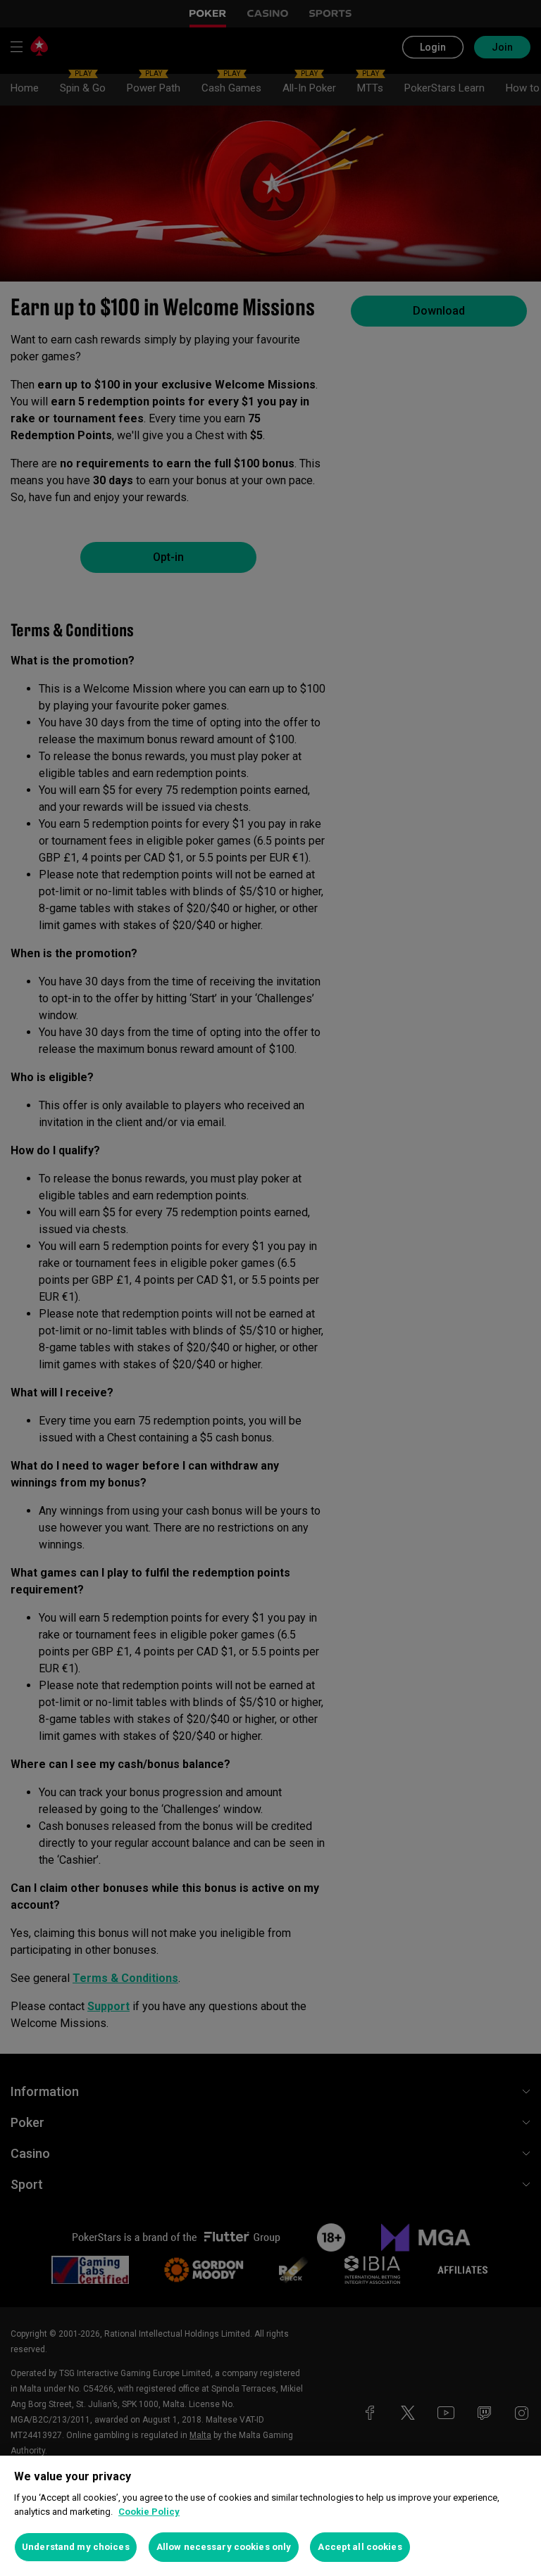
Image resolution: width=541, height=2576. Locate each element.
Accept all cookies (360, 2547)
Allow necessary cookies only (224, 2547)
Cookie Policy (149, 2512)
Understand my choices (76, 2547)
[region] (270, 2516)
